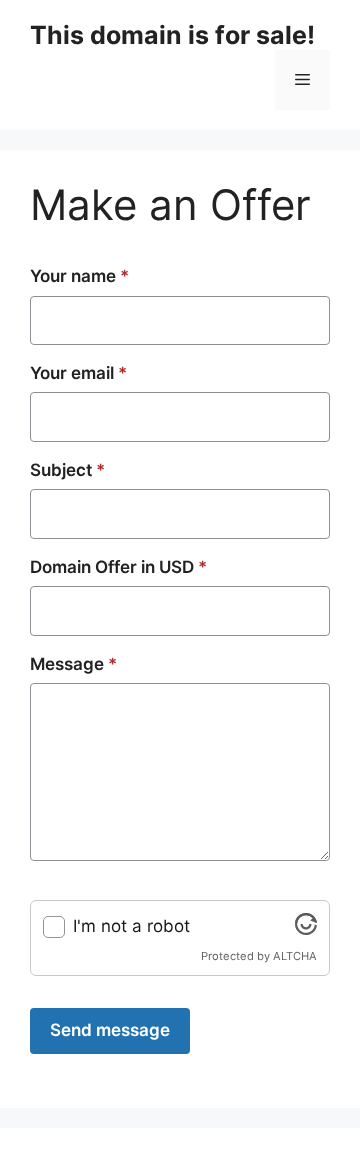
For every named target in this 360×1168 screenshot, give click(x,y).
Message (73, 664)
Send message (110, 1030)
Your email (78, 373)
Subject (67, 470)
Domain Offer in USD (118, 567)
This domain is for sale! (172, 35)
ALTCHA (295, 956)
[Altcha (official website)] (306, 929)
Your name (79, 276)
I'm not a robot (131, 926)
